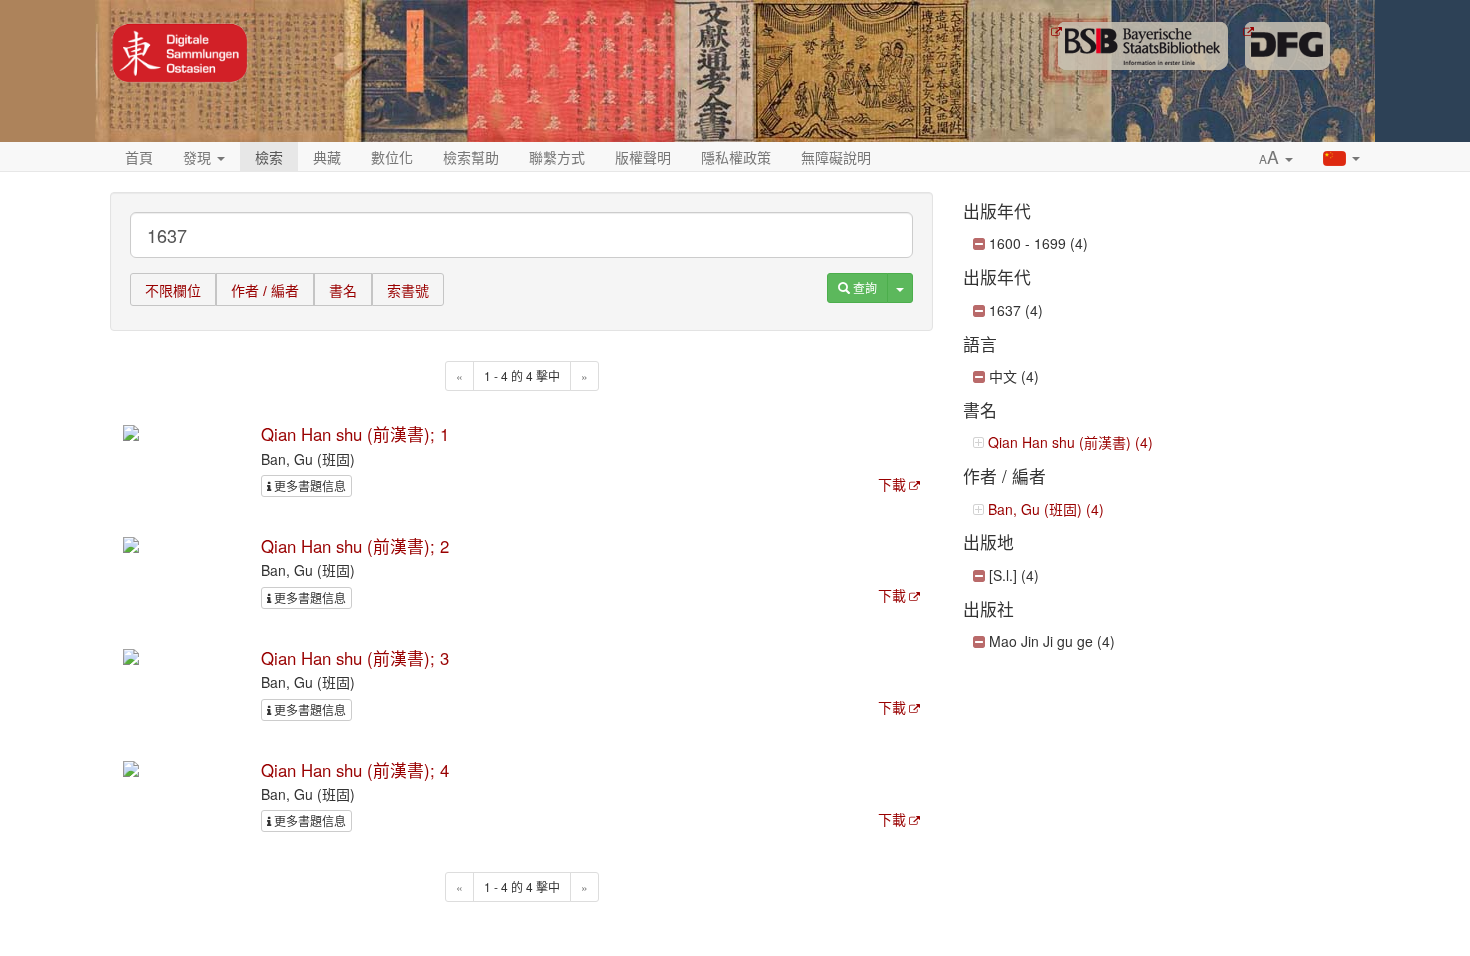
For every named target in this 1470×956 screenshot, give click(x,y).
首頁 (139, 157)
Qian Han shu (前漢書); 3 (355, 658)
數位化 (392, 157)
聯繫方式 (557, 157)
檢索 (269, 157)
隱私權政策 (736, 157)
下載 (892, 484)
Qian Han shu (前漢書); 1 (355, 434)
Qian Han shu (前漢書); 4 (355, 770)
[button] (1276, 158)
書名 (343, 291)
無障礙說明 (836, 157)
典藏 (327, 157)
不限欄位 (173, 291)
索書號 (408, 291)
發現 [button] (199, 157)
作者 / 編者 (265, 291)
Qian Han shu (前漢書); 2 (355, 546)
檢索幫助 (471, 157)
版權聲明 (643, 157)
